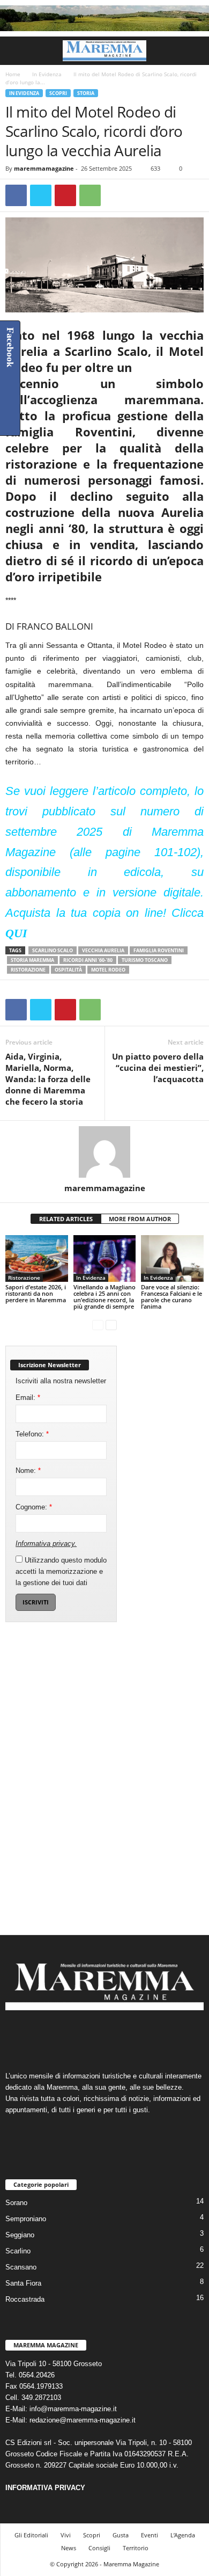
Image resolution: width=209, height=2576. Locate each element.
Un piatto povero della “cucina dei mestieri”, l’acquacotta (158, 1068)
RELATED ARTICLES (66, 1219)
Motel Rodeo (108, 970)
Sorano (16, 2203)
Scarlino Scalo (53, 950)
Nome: (28, 1471)
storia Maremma (32, 960)
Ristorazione (28, 970)
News (69, 2548)
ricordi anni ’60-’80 (88, 960)
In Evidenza (47, 74)
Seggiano (20, 2235)
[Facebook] (16, 195)
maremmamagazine (44, 168)
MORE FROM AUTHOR (140, 1219)
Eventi (150, 2535)
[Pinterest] (65, 195)
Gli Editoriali (31, 2535)
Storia (86, 93)
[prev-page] (98, 1325)
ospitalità (68, 970)
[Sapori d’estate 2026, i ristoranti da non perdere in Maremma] (37, 1258)
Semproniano (26, 2219)
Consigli (99, 2548)
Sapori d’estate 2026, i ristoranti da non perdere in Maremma (36, 1293)
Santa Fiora (23, 2283)
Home (13, 74)
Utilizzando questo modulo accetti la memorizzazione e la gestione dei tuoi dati (61, 1571)
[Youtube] (137, 2036)
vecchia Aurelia (103, 950)
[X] (41, 195)
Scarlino (18, 2251)
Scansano (21, 2267)
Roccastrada (25, 2299)
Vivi (66, 2535)
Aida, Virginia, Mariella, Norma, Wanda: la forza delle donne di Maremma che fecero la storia (48, 1079)
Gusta (121, 2535)
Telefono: (32, 1434)
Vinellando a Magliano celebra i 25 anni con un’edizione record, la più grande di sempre (104, 1297)
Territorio (136, 2548)
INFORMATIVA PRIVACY (45, 2488)
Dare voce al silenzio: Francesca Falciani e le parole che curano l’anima (171, 1297)
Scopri (58, 93)
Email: (28, 1398)
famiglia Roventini (159, 950)
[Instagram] (95, 2036)
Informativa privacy (45, 1544)
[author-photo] (104, 1152)
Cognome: (34, 1507)
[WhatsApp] (90, 195)
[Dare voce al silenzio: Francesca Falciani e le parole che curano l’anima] (172, 1258)
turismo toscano (145, 960)
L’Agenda (183, 2535)
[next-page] (111, 1325)
